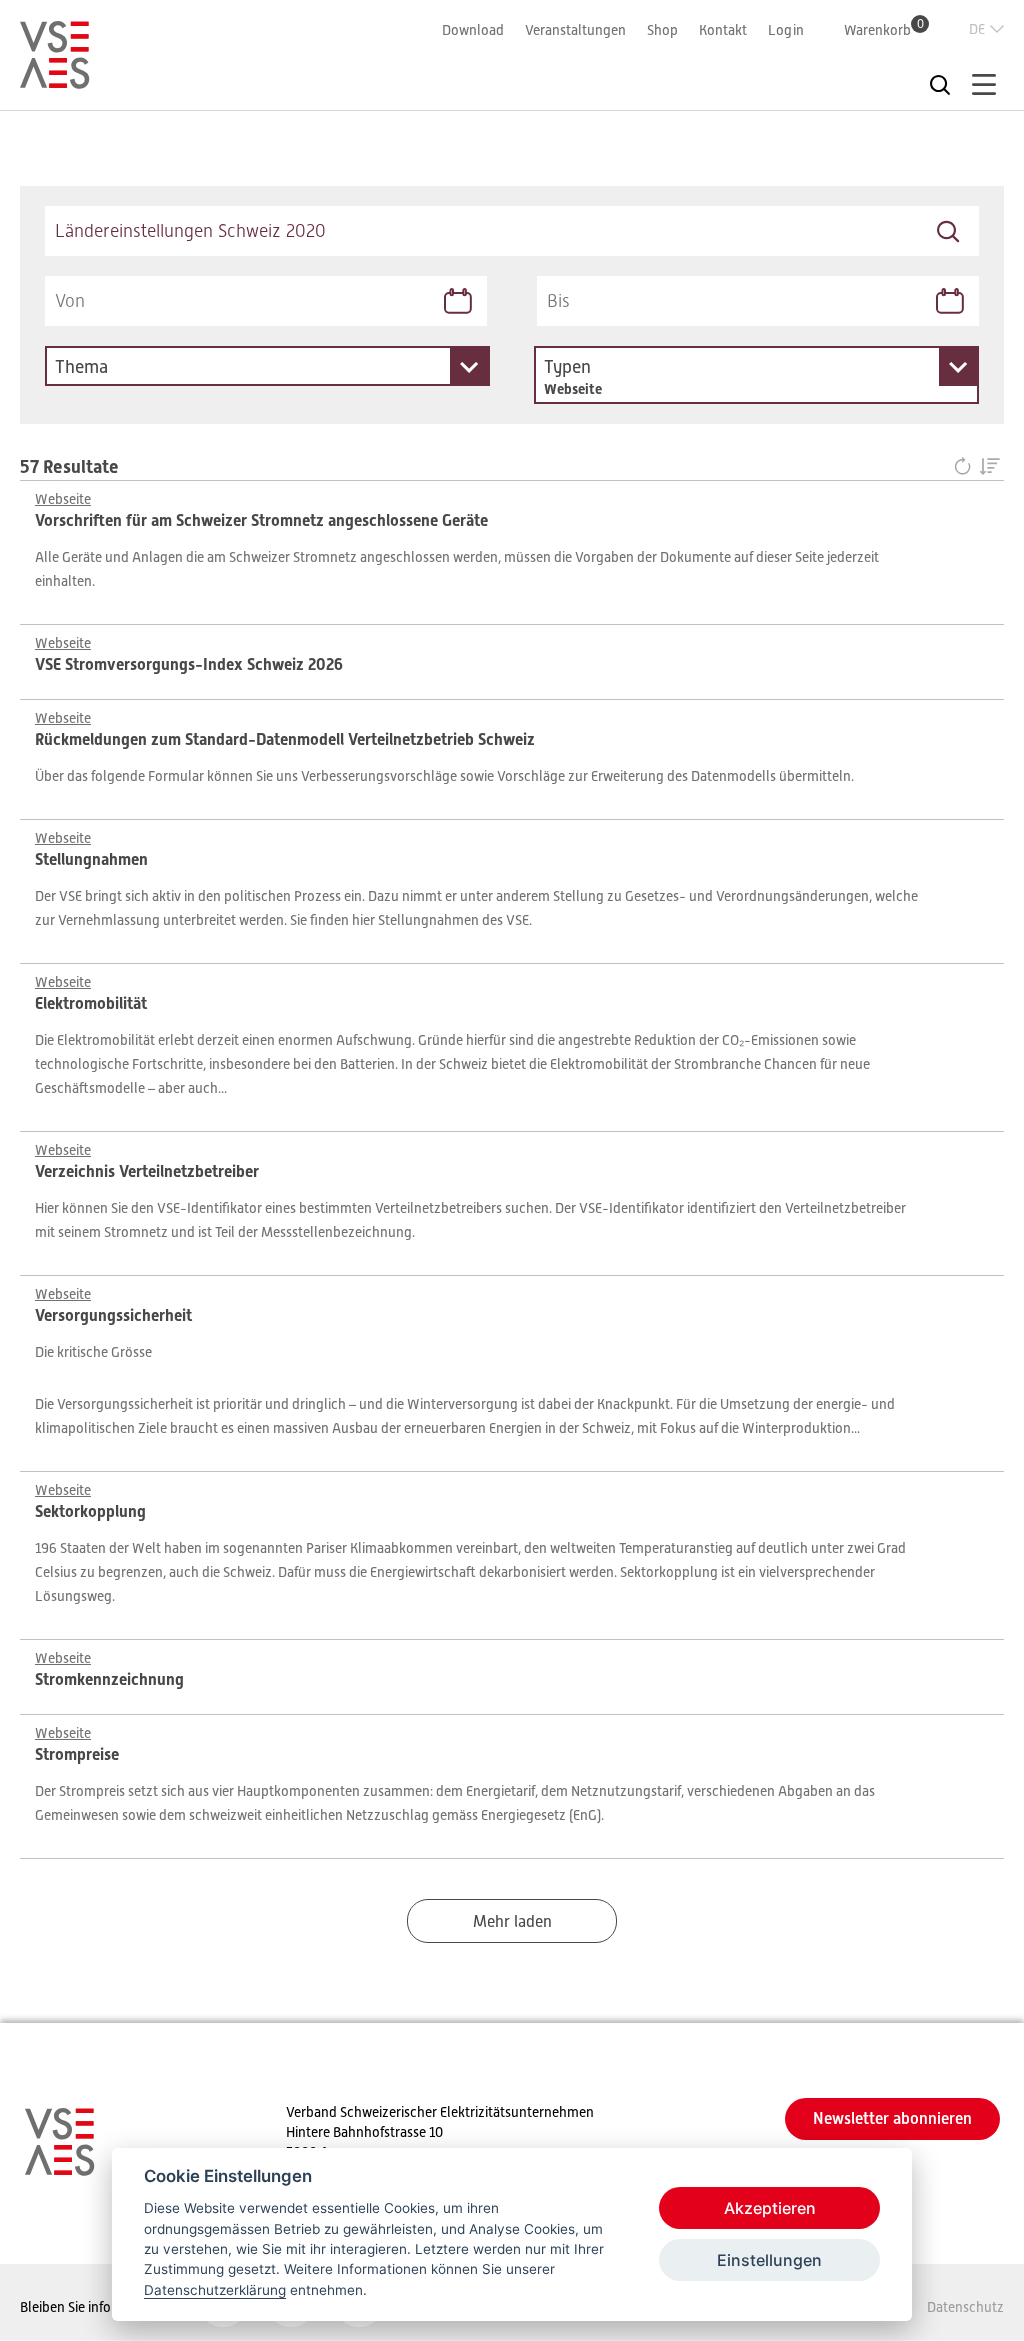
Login (786, 30)
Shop (662, 30)
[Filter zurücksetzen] (966, 468)
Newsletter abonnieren (892, 2118)
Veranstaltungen (575, 30)
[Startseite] (55, 80)
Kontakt (723, 30)
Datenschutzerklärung (215, 2290)
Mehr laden (512, 1922)
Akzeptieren (770, 2208)
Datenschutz (965, 2307)
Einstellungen (769, 2260)
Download (473, 30)
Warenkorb (884, 29)
